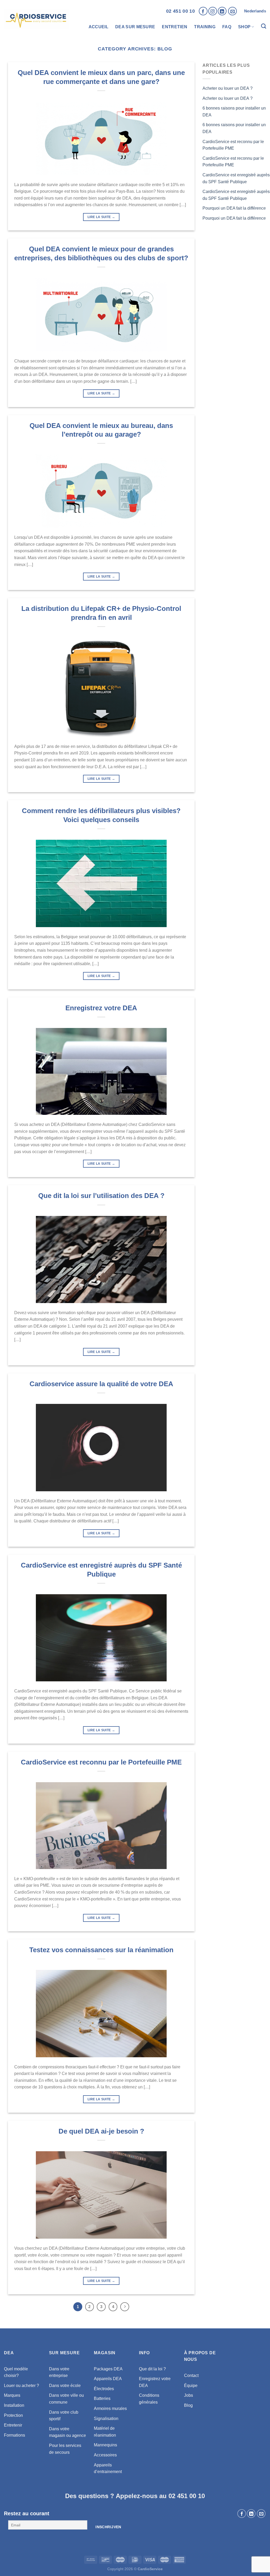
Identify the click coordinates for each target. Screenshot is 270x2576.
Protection (13, 2415)
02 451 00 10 (180, 11)
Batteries (102, 2398)
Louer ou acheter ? (21, 2386)
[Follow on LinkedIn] (222, 11)
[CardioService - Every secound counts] (37, 19)
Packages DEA (108, 2369)
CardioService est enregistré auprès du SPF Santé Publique (236, 178)
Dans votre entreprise (59, 2372)
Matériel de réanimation (105, 2432)
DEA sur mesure (135, 27)
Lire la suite (101, 217)
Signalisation (106, 2419)
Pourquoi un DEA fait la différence (234, 208)
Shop (244, 27)
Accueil (98, 27)
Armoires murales (110, 2408)
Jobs (189, 2395)
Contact (191, 2376)
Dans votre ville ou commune (66, 2399)
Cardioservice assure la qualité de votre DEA (101, 1384)
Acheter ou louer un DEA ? (228, 88)
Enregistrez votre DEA (101, 1008)
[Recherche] (264, 27)
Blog (188, 2405)
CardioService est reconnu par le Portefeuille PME (101, 1762)
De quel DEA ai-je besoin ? (101, 2131)
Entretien (175, 27)
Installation (14, 2405)
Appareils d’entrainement (108, 2468)
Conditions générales (149, 2399)
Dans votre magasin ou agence (67, 2432)
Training (205, 27)
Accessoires (105, 2455)
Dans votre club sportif (64, 2416)
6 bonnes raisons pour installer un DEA (234, 112)
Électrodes (104, 2389)
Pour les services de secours (65, 2449)
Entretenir (13, 2425)
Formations (15, 2435)
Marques (12, 2395)
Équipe (191, 2386)
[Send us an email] (232, 11)
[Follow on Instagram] (213, 11)
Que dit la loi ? (152, 2369)
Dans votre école (65, 2386)
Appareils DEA (108, 2379)
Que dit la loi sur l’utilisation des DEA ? (101, 1196)
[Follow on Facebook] (203, 11)
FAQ (227, 27)
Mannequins (105, 2445)
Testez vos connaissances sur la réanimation (101, 1950)
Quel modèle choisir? (16, 2372)
